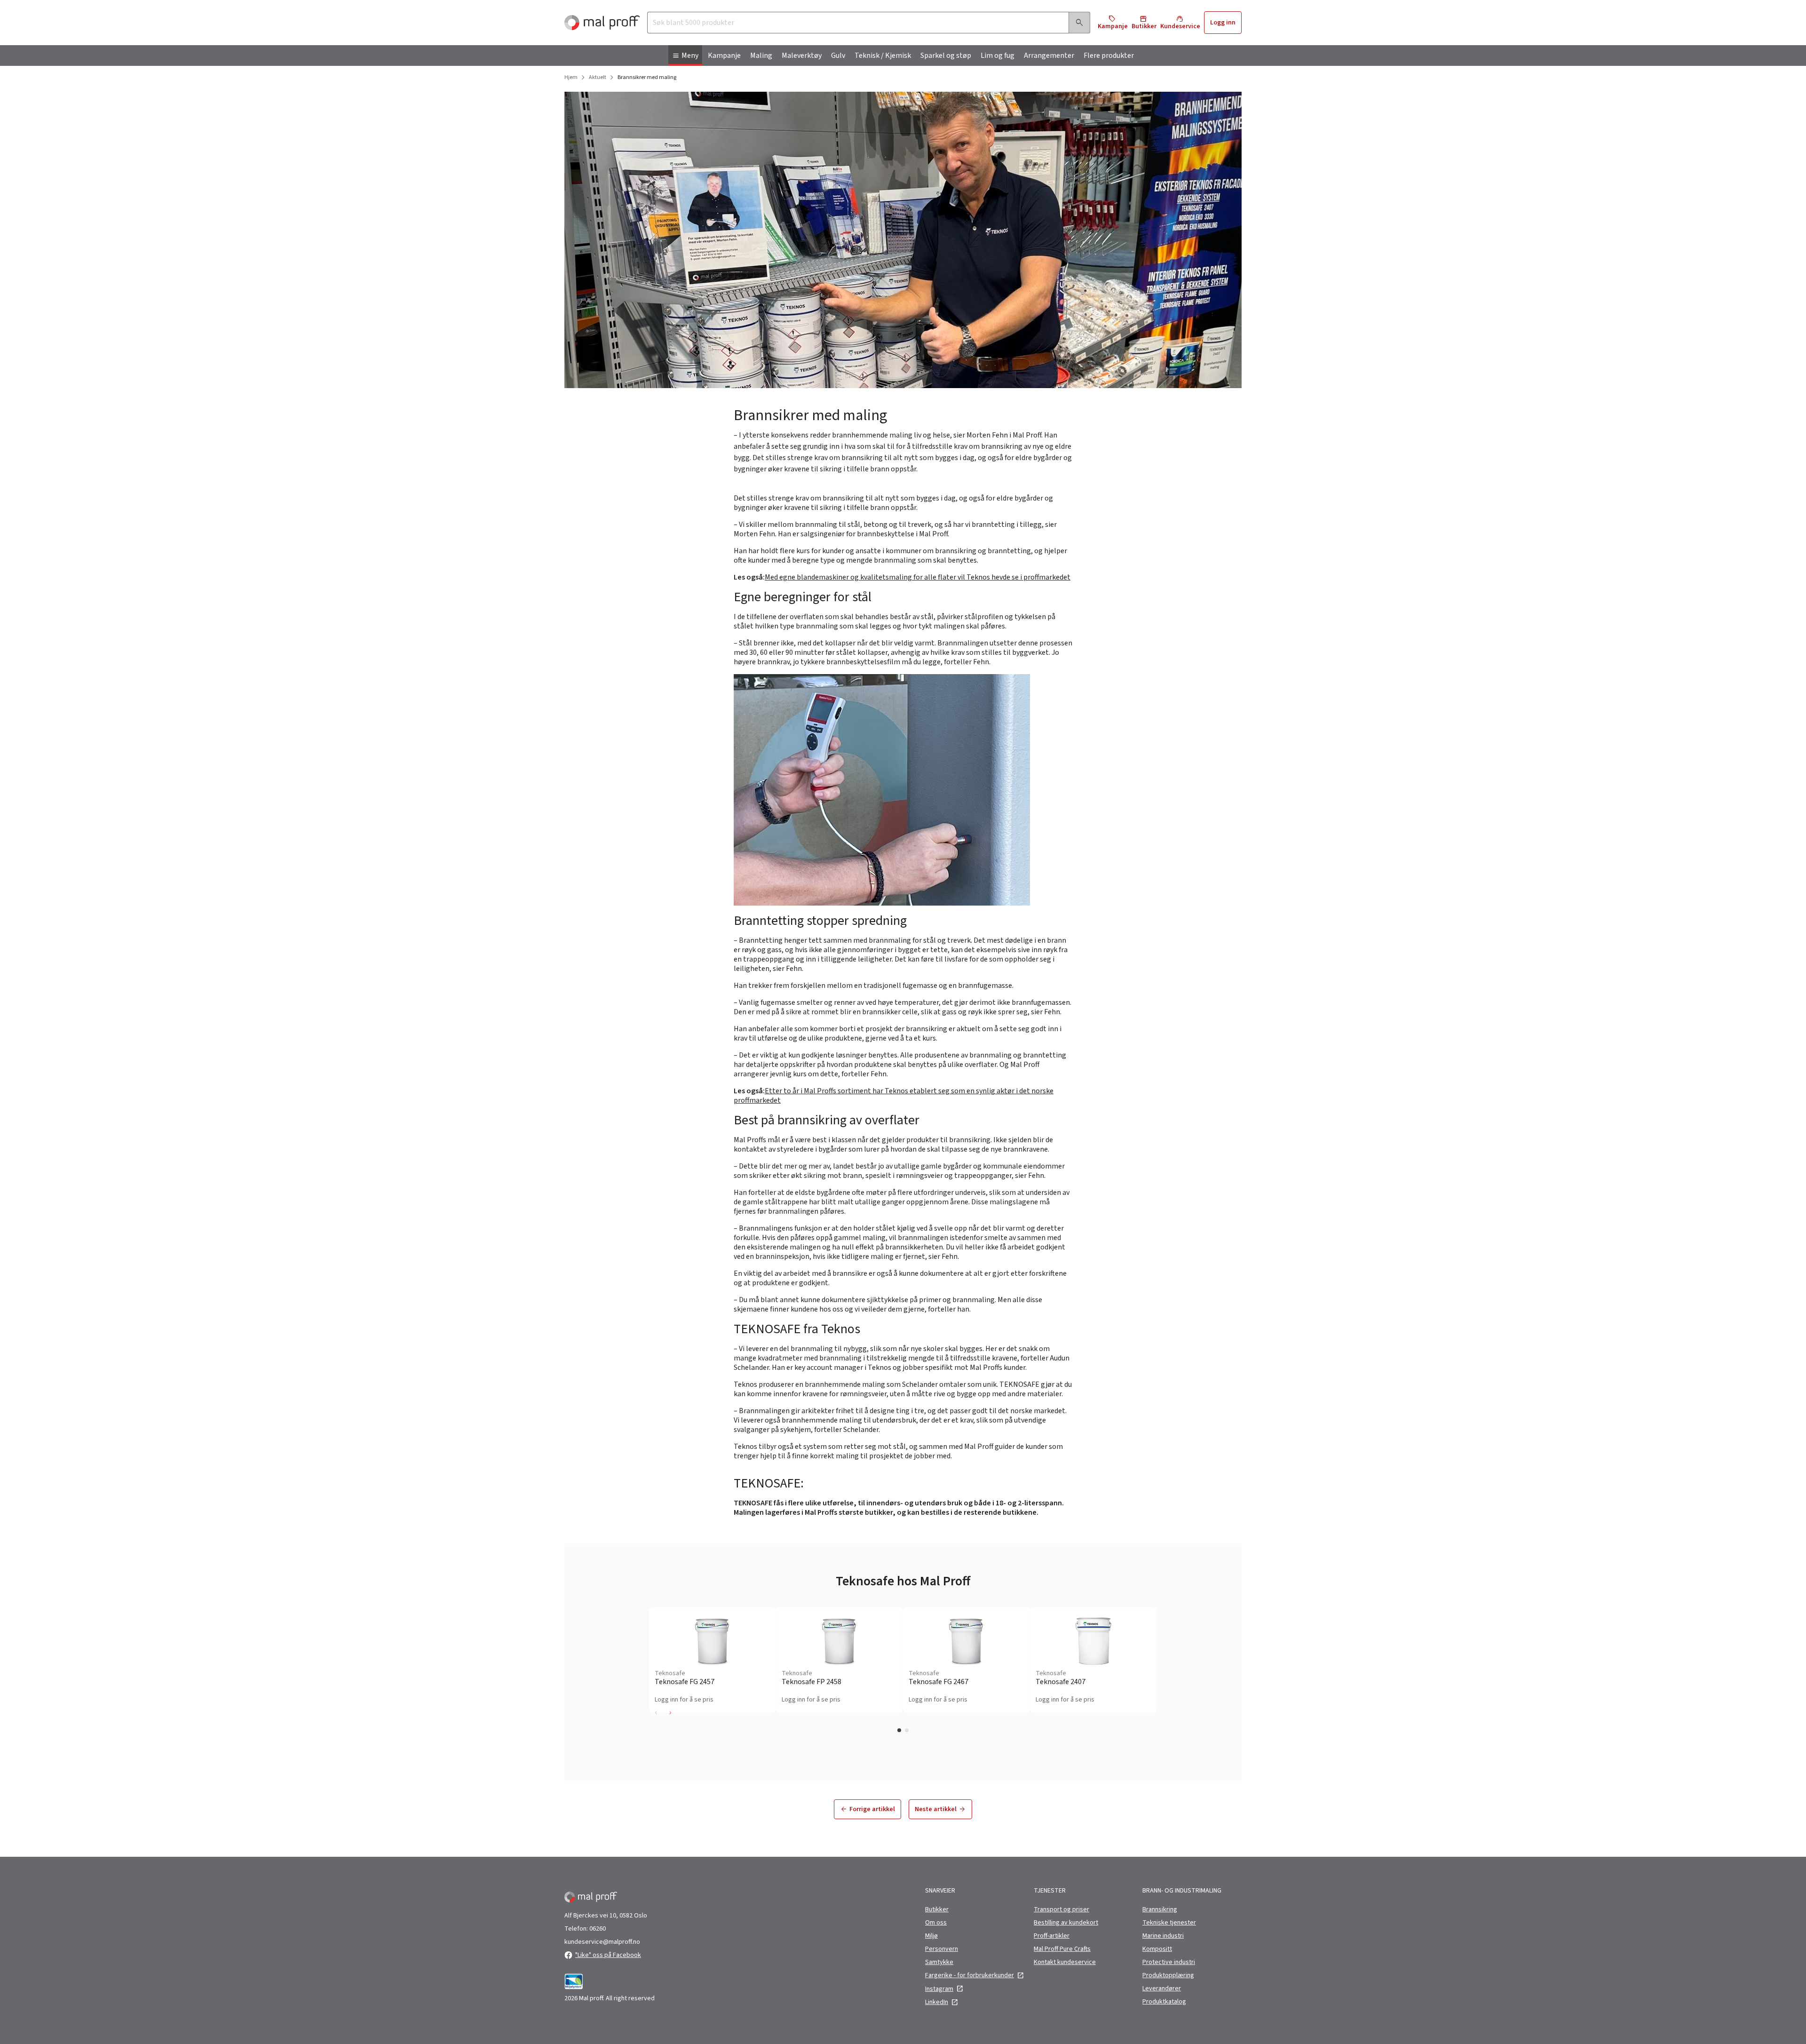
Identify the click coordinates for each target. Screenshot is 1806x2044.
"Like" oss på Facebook (608, 1955)
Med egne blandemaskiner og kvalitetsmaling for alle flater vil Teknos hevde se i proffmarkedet (918, 577)
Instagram (939, 1989)
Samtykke (939, 1962)
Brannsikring (1160, 1909)
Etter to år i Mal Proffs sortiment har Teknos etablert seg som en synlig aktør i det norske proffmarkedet (894, 1096)
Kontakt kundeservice (1065, 1962)
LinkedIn (937, 2002)
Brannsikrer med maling (647, 78)
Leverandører (1162, 1988)
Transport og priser (1061, 1909)
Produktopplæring (1168, 1975)
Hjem (571, 78)
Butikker (937, 1909)
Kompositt (1157, 1949)
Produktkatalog (1164, 2002)
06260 (598, 1929)
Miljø (931, 1936)
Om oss (936, 1923)
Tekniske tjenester (1169, 1923)
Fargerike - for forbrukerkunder (970, 1975)
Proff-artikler (1052, 1936)
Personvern (942, 1949)
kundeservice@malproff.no (602, 1942)
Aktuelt (598, 78)
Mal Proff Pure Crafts (1062, 1949)
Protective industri (1169, 1962)
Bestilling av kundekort (1066, 1923)
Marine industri (1163, 1936)
